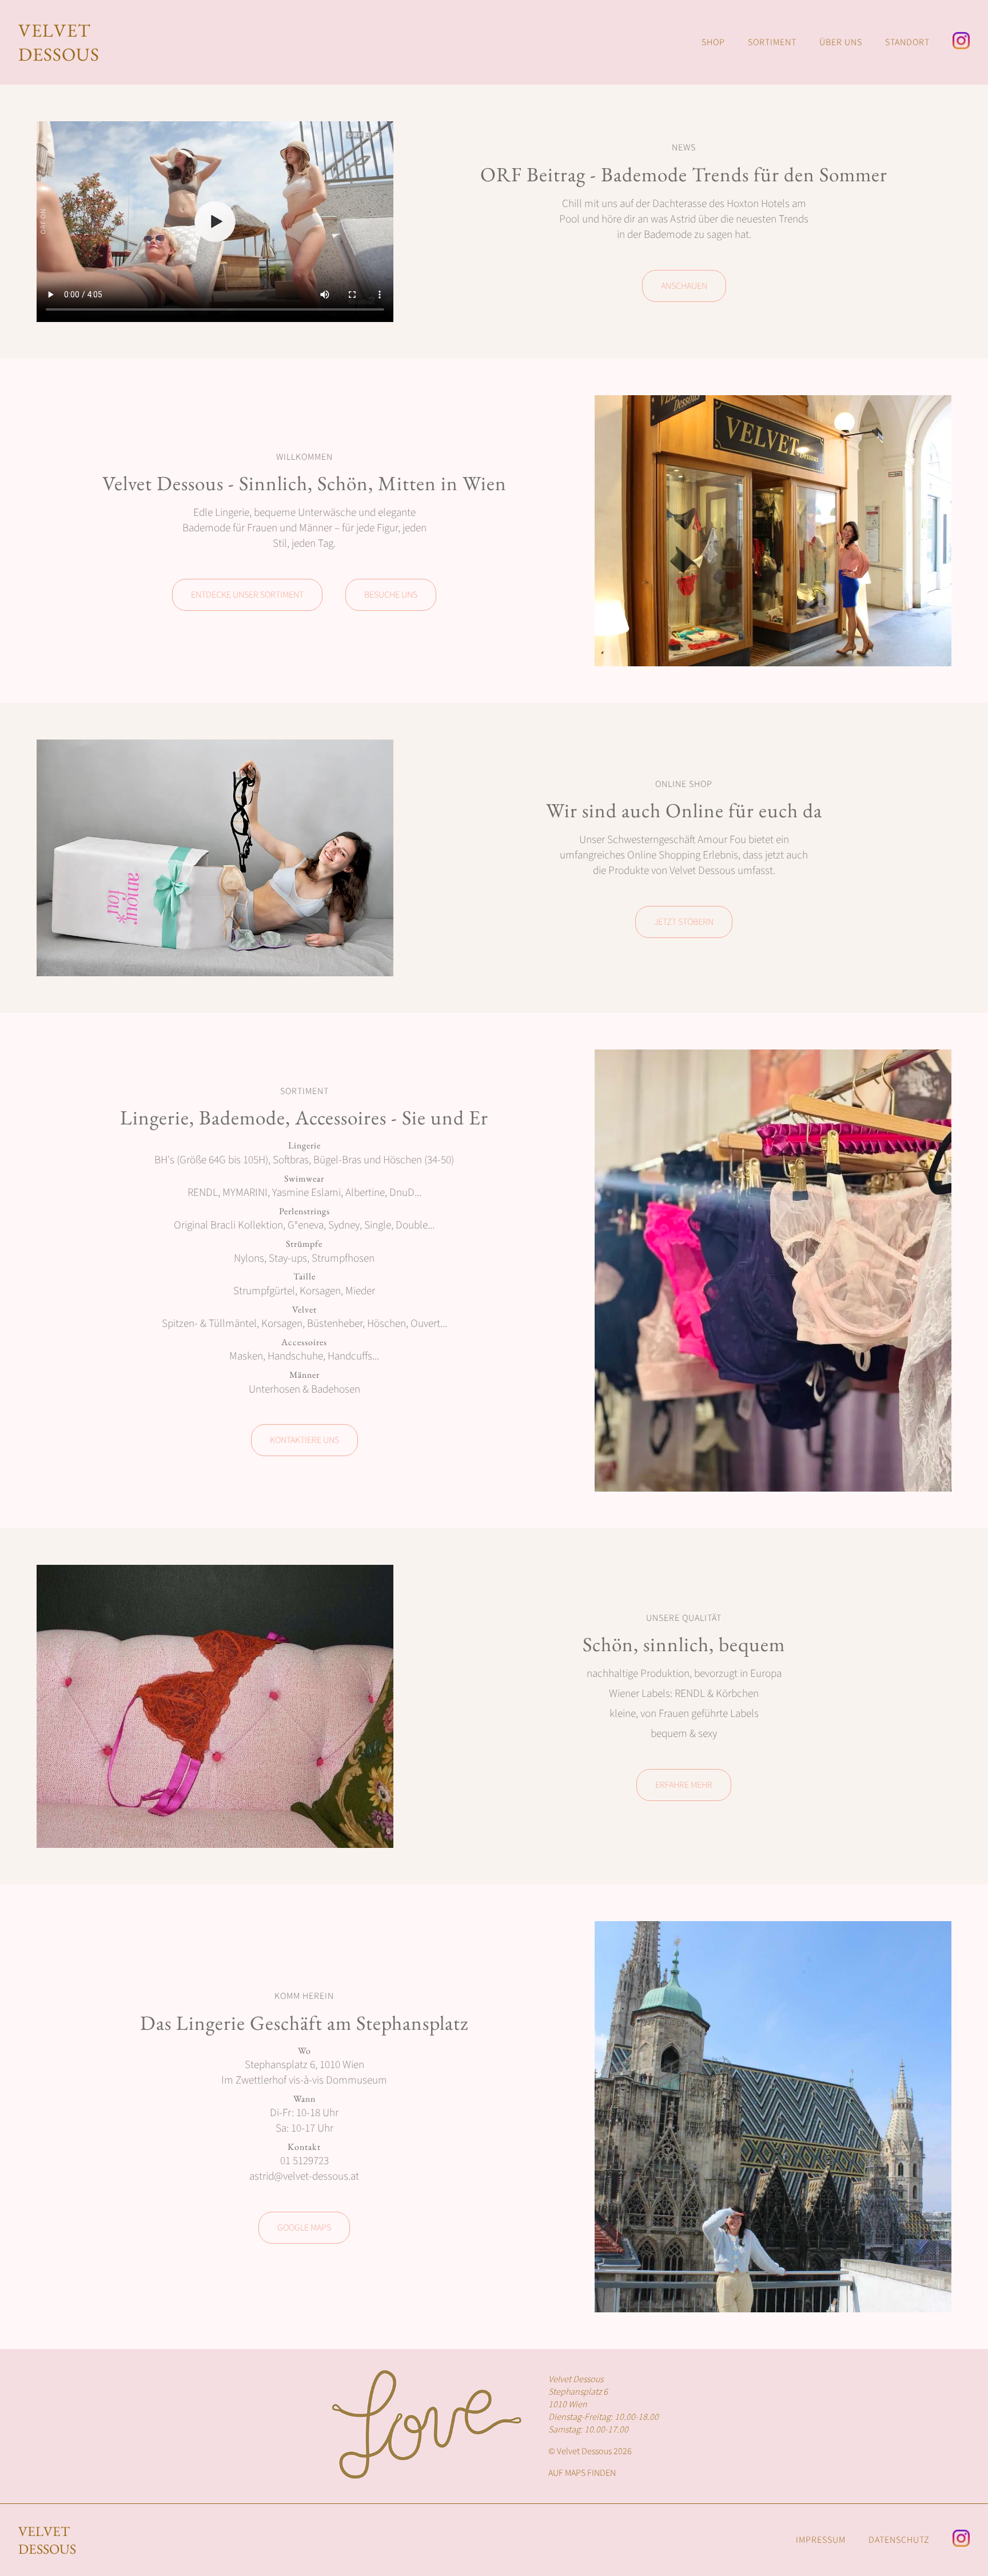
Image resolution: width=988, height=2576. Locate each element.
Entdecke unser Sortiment (247, 595)
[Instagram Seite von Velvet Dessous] (961, 42)
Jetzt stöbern (684, 922)
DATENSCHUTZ (899, 2540)
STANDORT (907, 42)
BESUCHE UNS (391, 595)
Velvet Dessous (47, 2540)
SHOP (713, 42)
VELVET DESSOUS (59, 42)
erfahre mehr (684, 1785)
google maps (304, 2228)
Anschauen (684, 286)
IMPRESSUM (821, 2540)
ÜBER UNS (841, 42)
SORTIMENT (772, 42)
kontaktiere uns (304, 1440)
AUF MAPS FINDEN (582, 2473)
